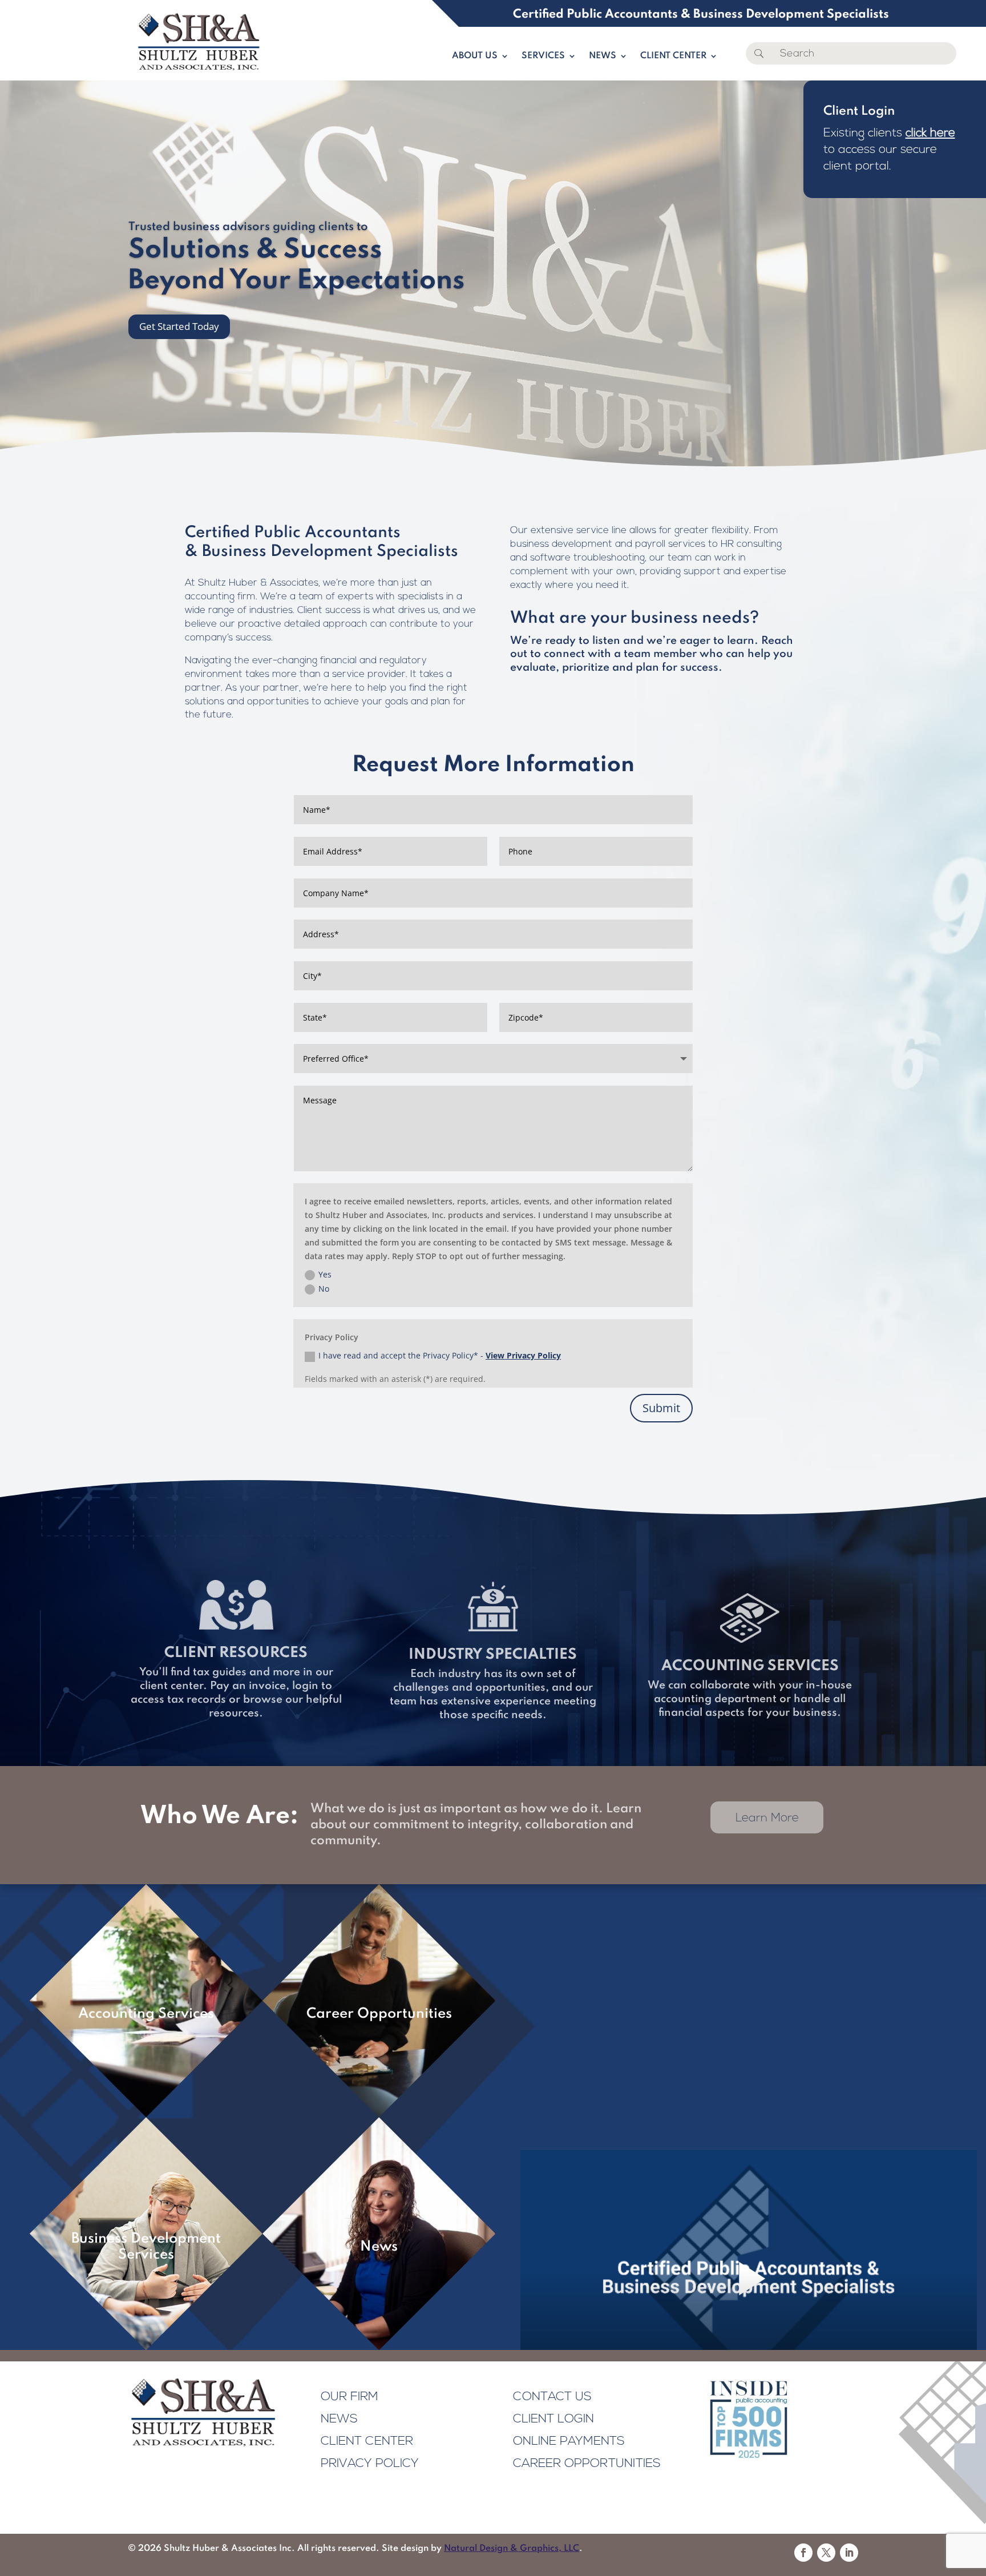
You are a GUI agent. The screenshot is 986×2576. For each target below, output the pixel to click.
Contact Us (552, 2397)
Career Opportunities (587, 2464)
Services (543, 56)
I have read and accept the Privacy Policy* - (440, 1355)
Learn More (767, 1818)
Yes (325, 1274)
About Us (475, 56)
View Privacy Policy (523, 1355)
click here (930, 133)
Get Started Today (179, 326)
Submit (661, 1408)
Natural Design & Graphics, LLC (512, 2549)
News (603, 56)
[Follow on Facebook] (803, 2553)
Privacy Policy (370, 2464)
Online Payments (569, 2442)
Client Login (553, 2419)
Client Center (673, 56)
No (324, 1289)
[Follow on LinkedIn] (849, 2553)
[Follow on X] (826, 2553)
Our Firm (349, 2397)
